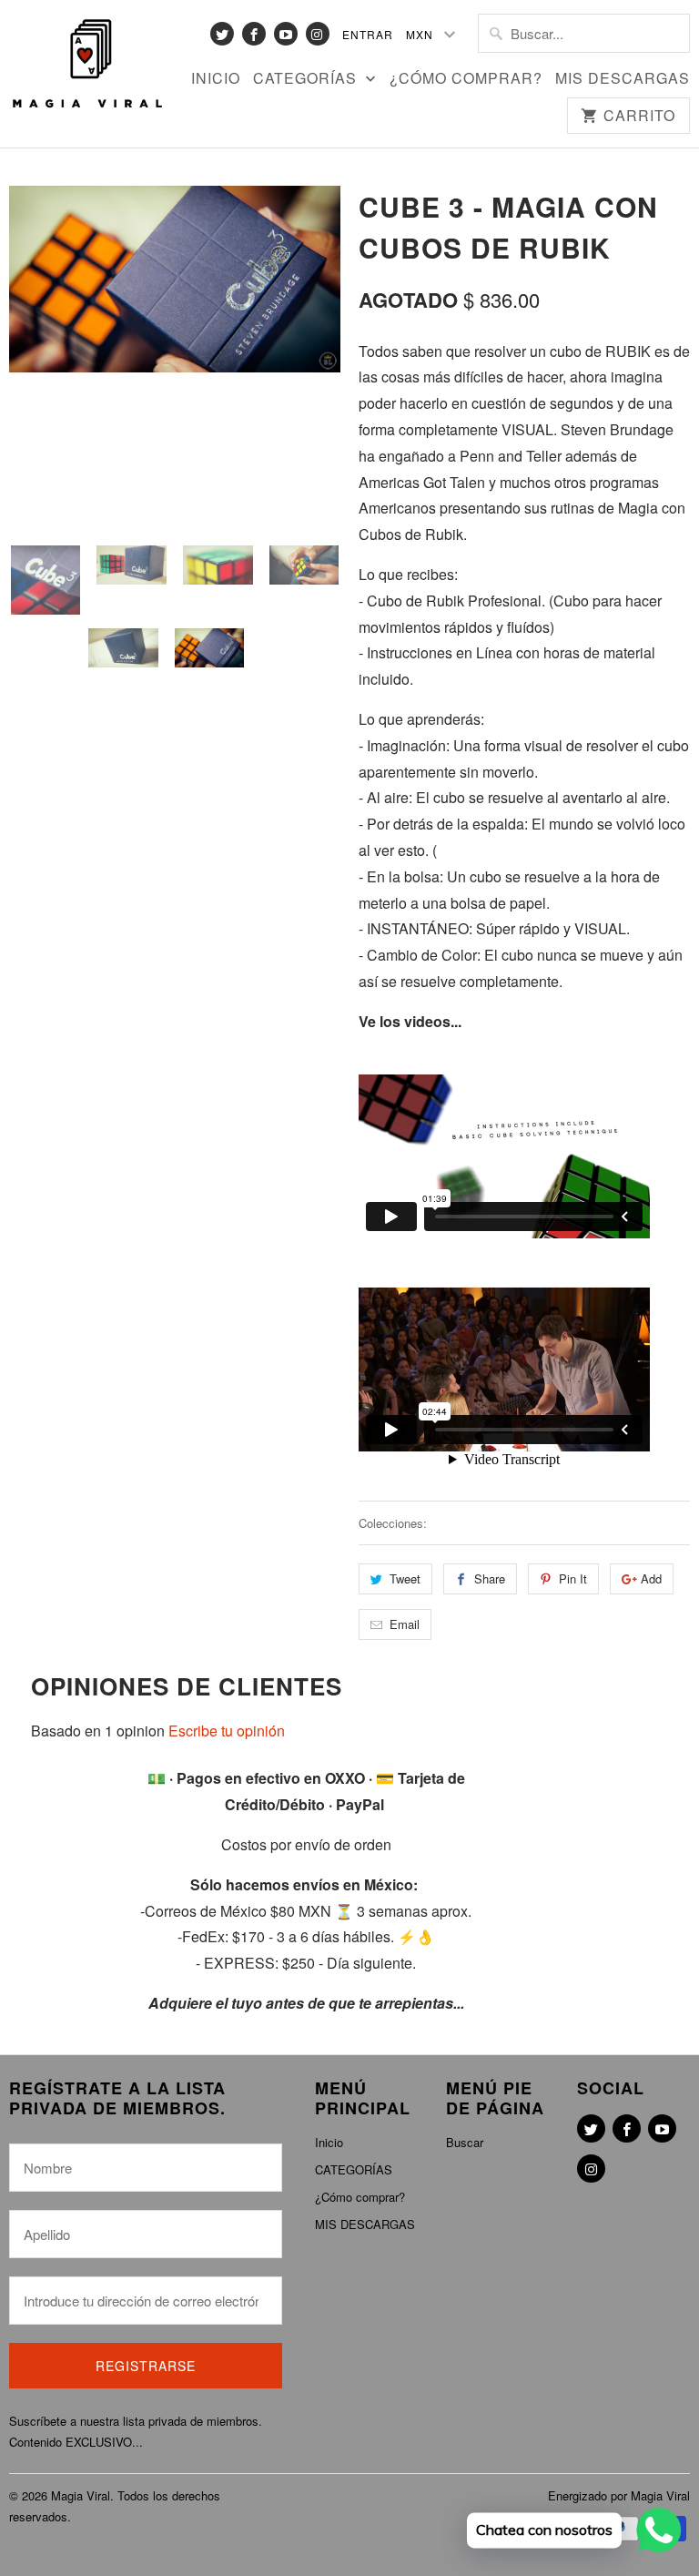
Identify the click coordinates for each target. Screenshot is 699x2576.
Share (490, 1578)
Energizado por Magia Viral (619, 2495)
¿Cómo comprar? (466, 79)
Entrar (368, 34)
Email (405, 1624)
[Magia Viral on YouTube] (286, 34)
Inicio (216, 79)
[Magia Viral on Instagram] (318, 34)
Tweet (405, 1578)
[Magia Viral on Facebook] (254, 34)
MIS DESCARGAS (623, 79)
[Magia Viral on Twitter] (222, 34)
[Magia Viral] (87, 65)
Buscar (465, 2142)
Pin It (573, 1578)
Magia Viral (81, 2495)
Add (651, 1578)
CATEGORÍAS (307, 79)
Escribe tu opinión (227, 1731)
